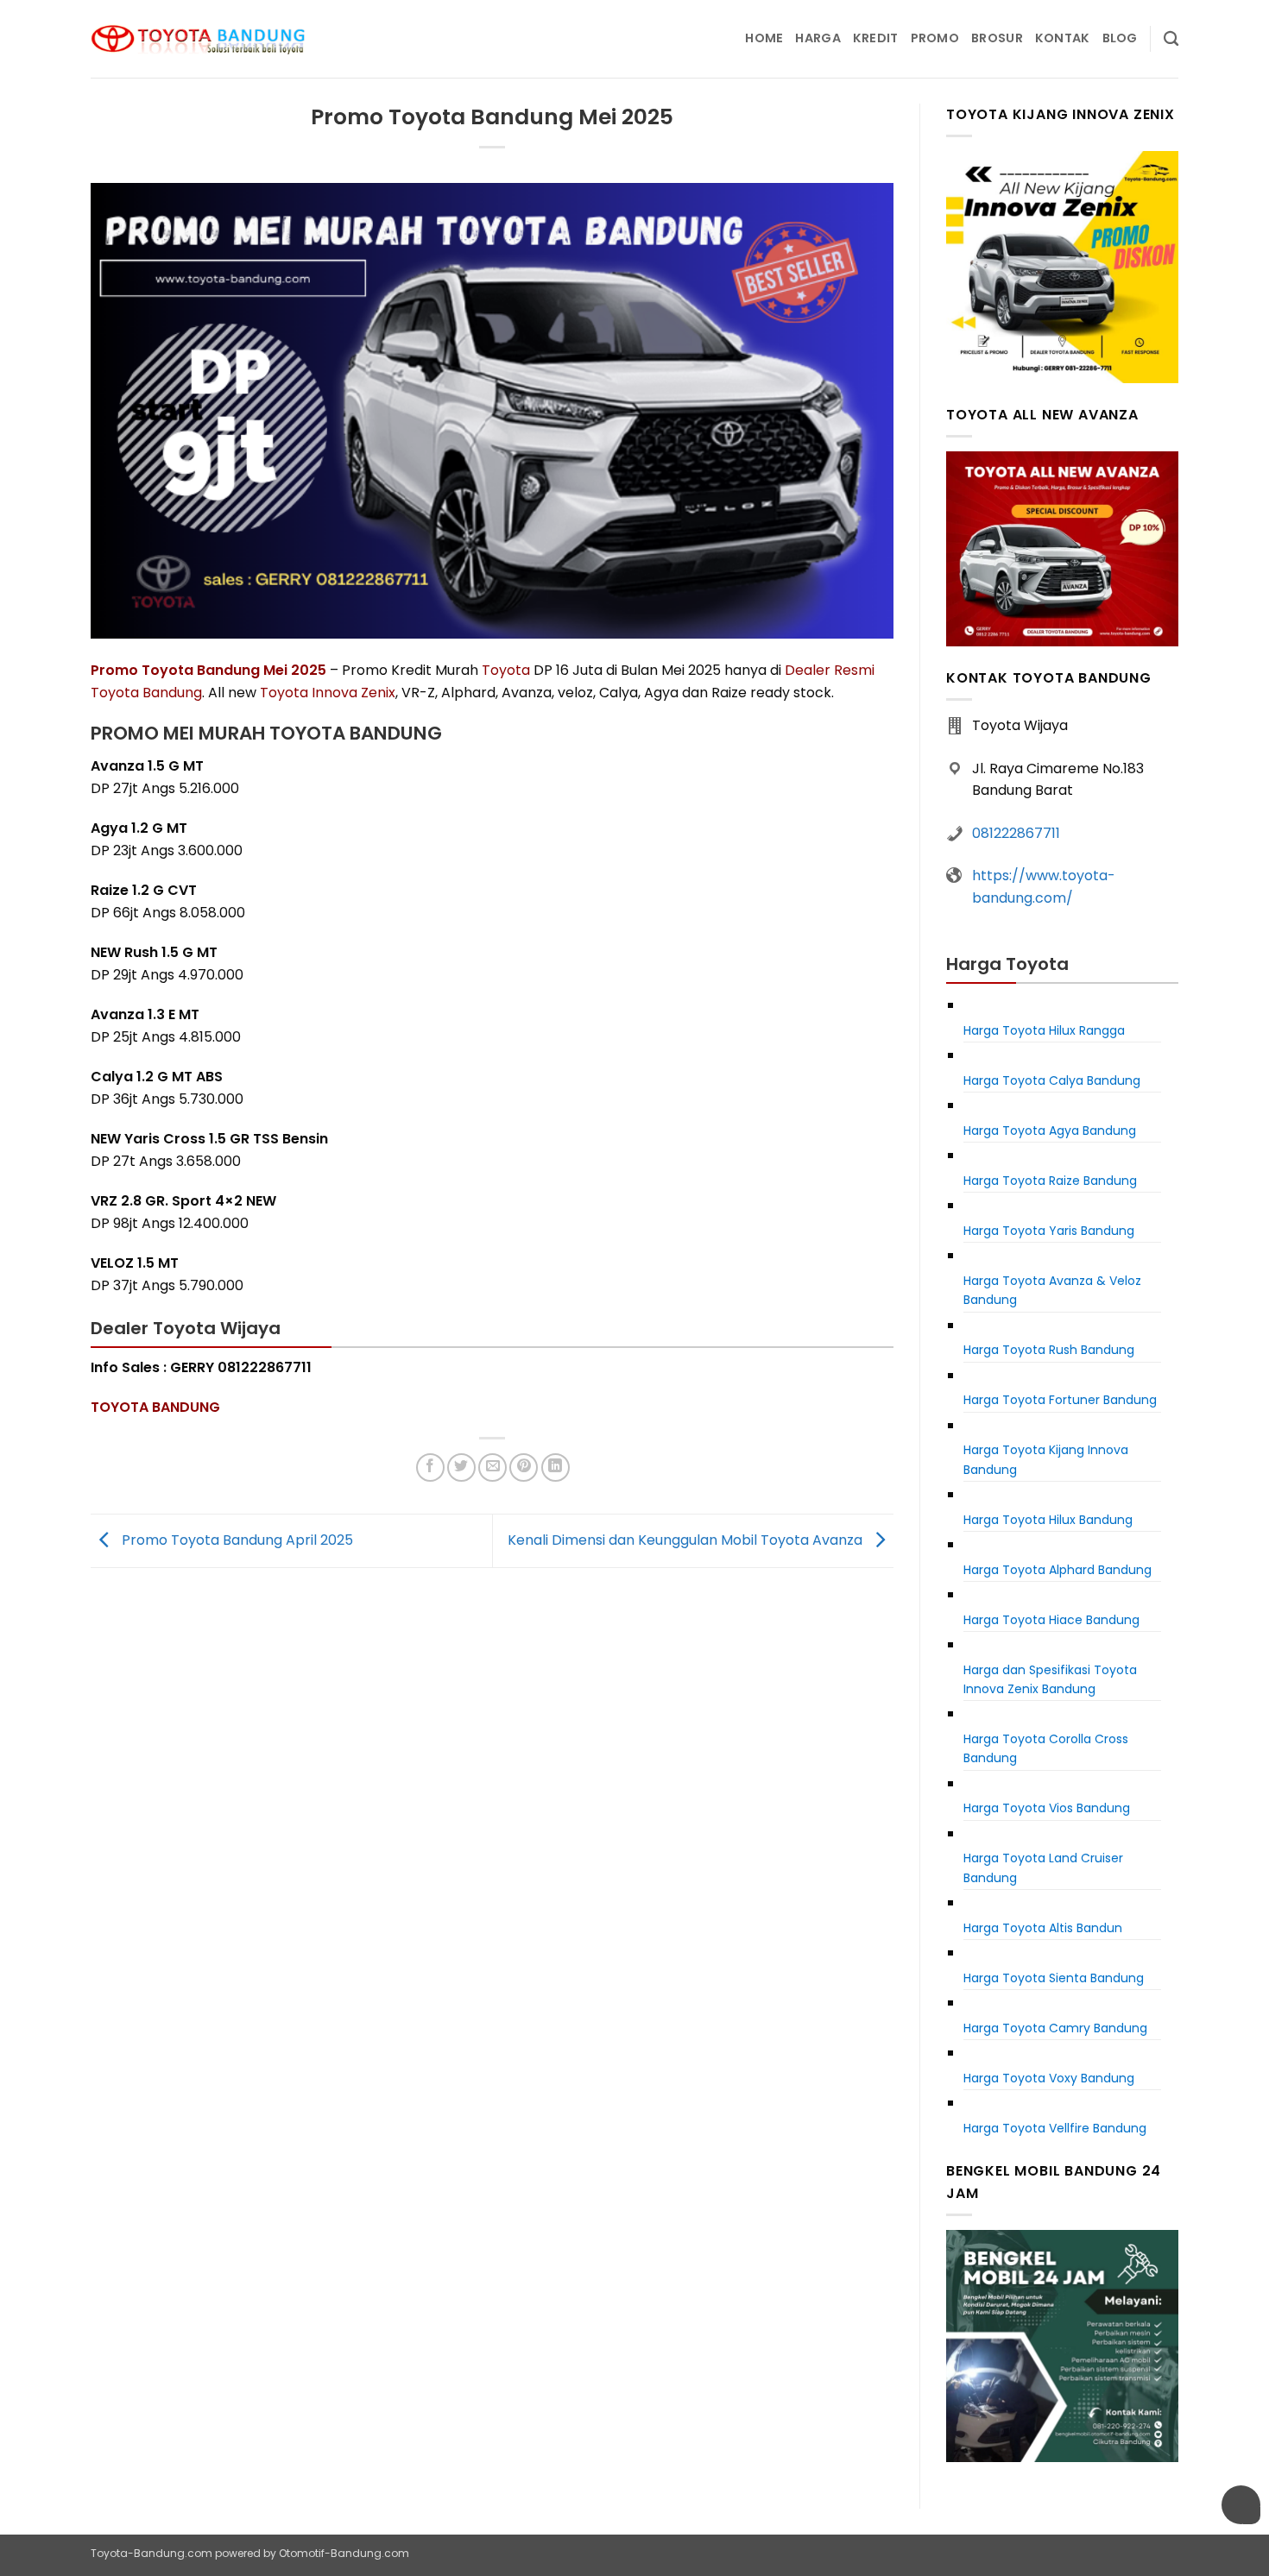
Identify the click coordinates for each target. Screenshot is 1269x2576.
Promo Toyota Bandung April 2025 (236, 1540)
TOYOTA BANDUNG (155, 1407)
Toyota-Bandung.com (152, 2553)
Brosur (997, 38)
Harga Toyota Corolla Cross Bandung (1046, 1748)
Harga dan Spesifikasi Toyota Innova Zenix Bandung (1050, 1679)
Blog (1120, 38)
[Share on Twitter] (461, 1468)
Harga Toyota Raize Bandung (1050, 1181)
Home (764, 38)
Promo (935, 38)
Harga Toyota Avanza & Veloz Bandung (1052, 1290)
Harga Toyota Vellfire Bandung (1055, 2128)
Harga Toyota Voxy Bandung (1049, 2078)
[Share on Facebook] (430, 1468)
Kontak (1063, 38)
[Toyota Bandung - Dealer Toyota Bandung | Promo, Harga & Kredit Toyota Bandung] (199, 39)
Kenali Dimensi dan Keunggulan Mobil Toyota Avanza (687, 1540)
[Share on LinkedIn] (556, 1468)
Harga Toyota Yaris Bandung (1049, 1231)
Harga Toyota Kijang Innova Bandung (1046, 1459)
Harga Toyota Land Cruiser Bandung (1043, 1867)
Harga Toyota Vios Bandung (1047, 1808)
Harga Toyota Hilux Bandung (1048, 1520)
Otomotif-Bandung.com (344, 2553)
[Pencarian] (1171, 39)
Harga (818, 38)
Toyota (506, 670)
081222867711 (1016, 833)
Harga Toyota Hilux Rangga (1044, 1030)
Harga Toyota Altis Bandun (1043, 1928)
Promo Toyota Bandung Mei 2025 (208, 670)
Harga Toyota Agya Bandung (1050, 1131)
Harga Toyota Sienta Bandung (1054, 1978)
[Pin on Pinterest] (524, 1468)
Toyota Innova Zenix (328, 693)
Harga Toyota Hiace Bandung (1051, 1620)
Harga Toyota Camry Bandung (1055, 2028)
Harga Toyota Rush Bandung (1049, 1350)
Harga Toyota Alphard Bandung (1057, 1570)
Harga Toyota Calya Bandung (1052, 1080)
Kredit (876, 38)
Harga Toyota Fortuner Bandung (1060, 1400)
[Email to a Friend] (492, 1468)
